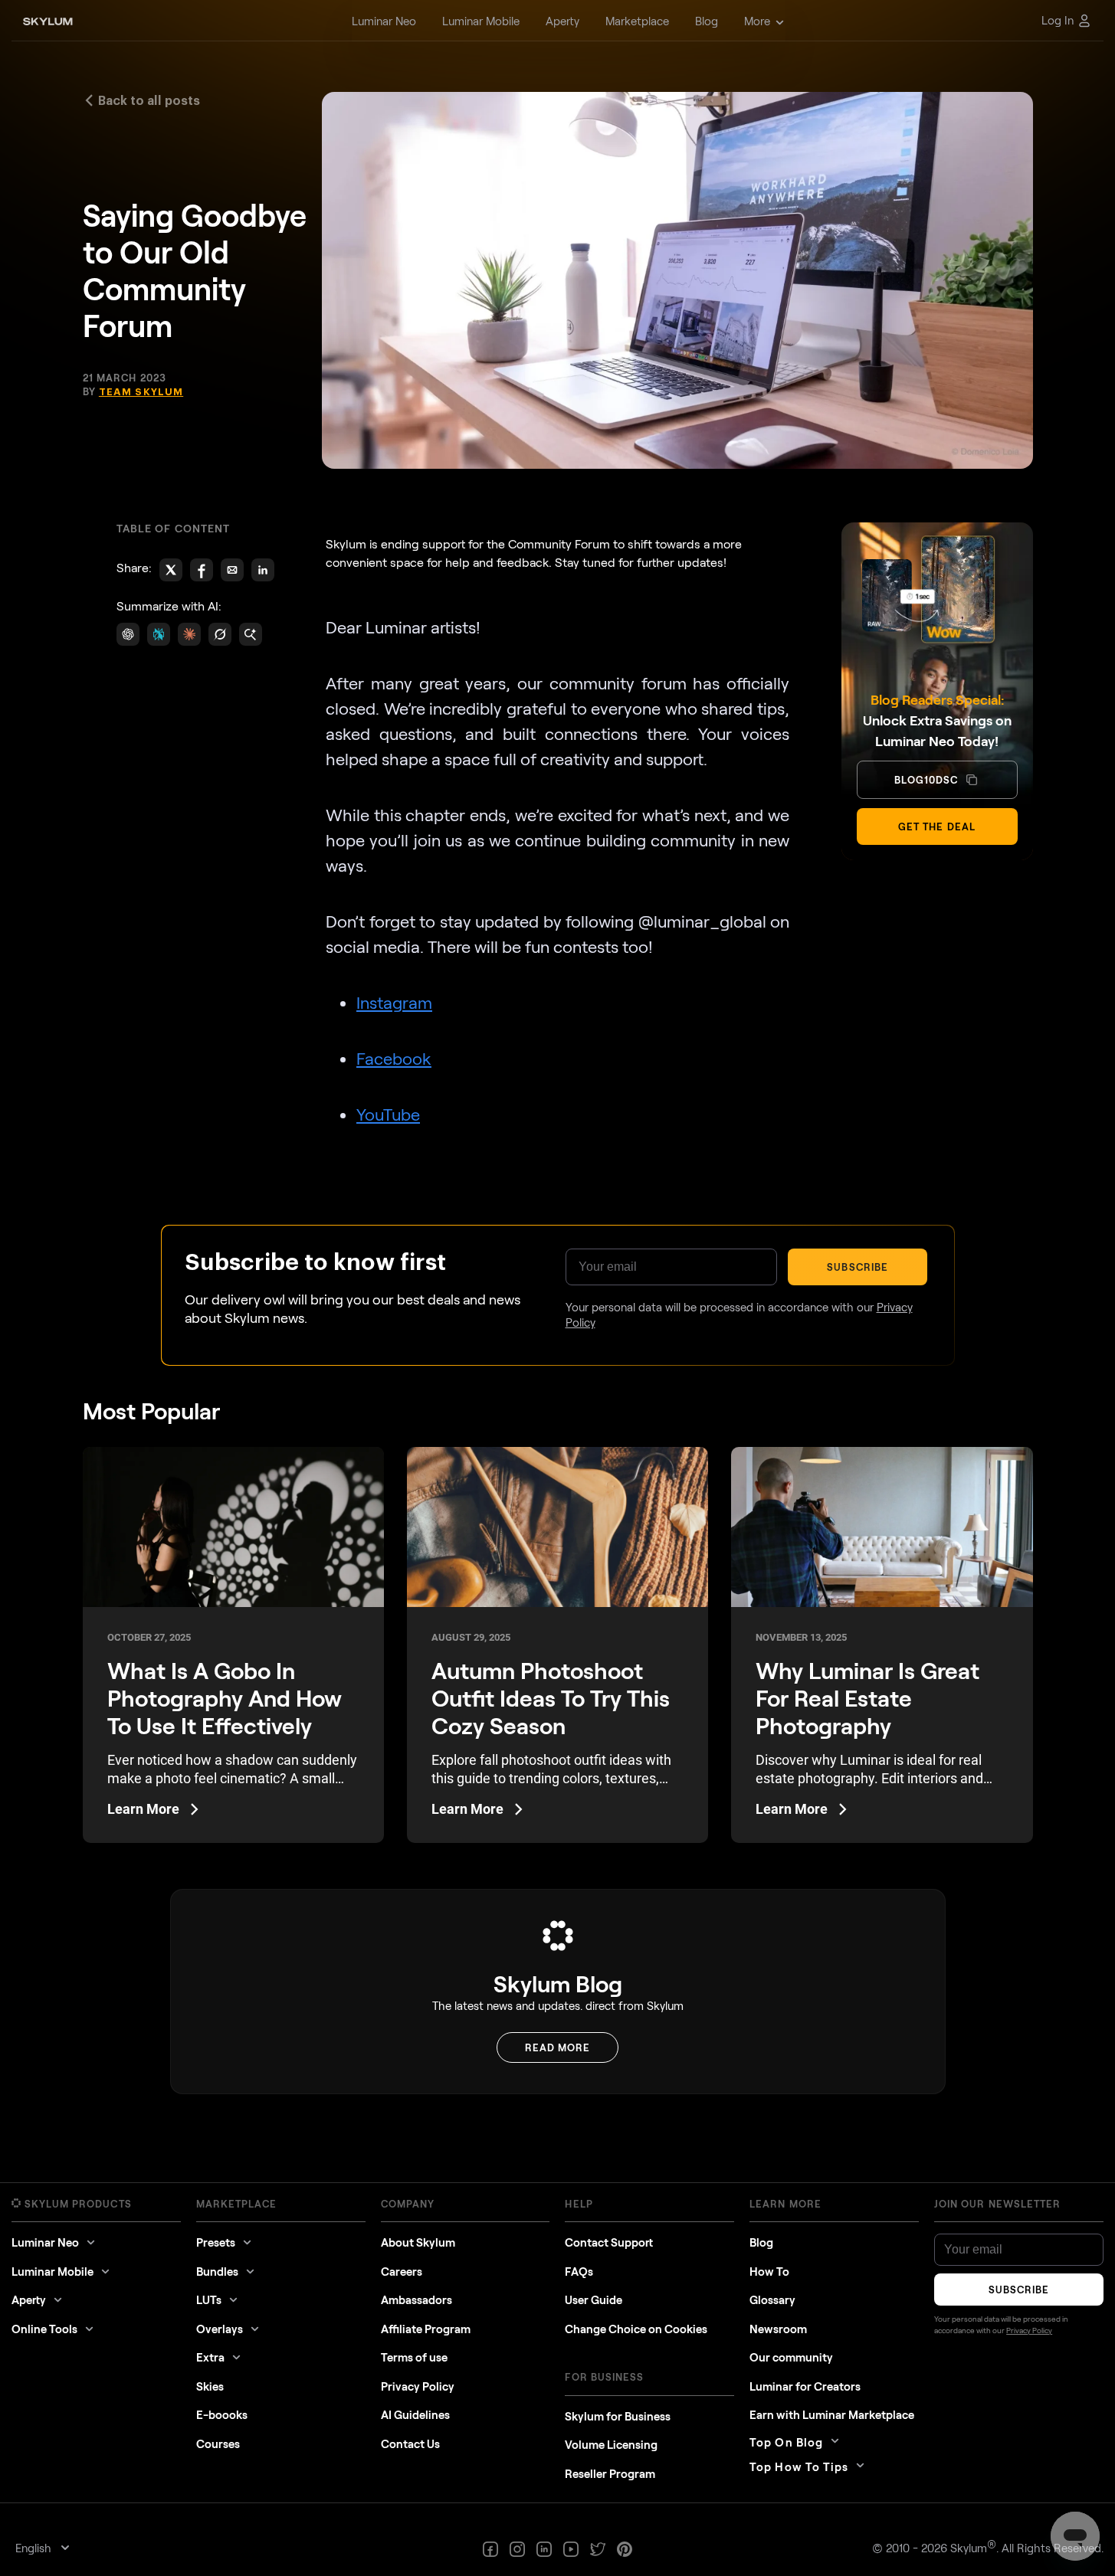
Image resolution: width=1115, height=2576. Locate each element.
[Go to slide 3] (560, 1341)
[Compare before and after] (557, 1236)
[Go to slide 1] (551, 1341)
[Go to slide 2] (555, 1341)
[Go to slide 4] (565, 1341)
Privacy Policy (653, 1447)
